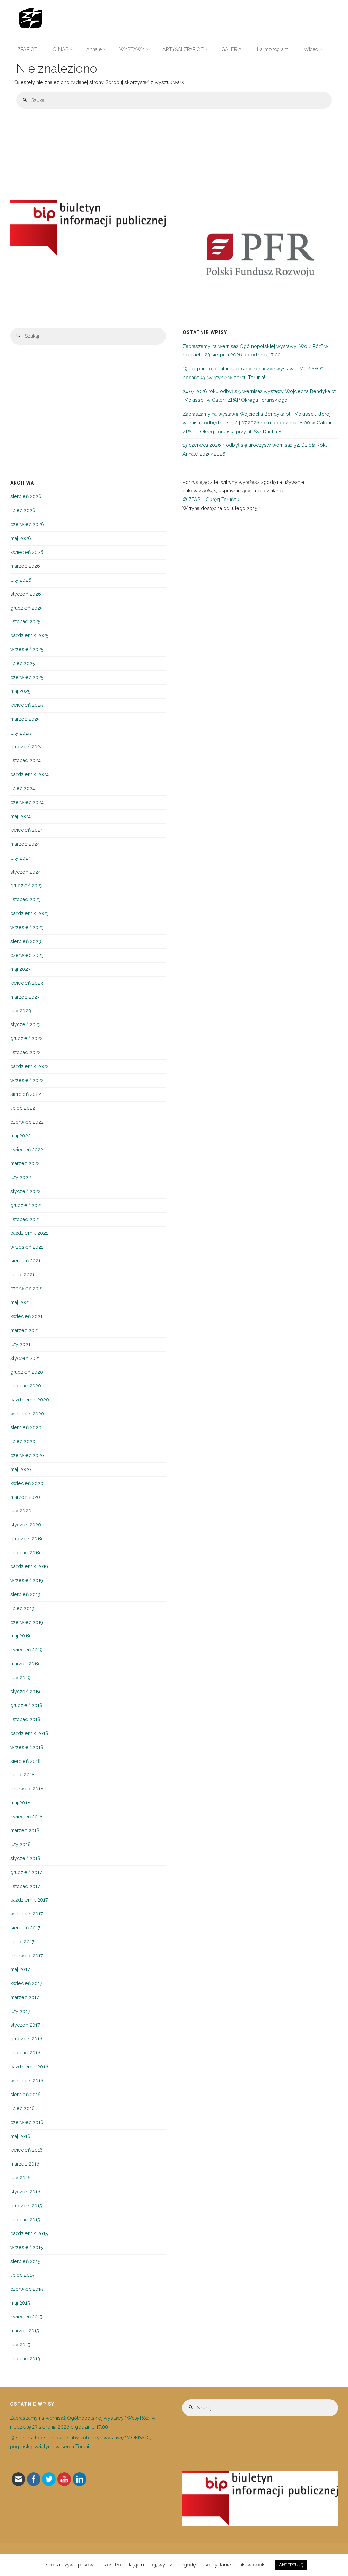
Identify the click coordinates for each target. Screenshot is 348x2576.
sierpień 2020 (26, 1427)
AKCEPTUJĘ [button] (291, 2565)
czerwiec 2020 (27, 1455)
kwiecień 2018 (27, 1817)
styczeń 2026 (26, 594)
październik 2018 (29, 1733)
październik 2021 (29, 1233)
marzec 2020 (25, 1497)
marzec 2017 (25, 1997)
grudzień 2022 (27, 1038)
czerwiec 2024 (27, 802)
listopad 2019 (25, 1553)
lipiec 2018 (22, 1775)
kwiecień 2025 (27, 705)
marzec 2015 (25, 2331)
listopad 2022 (25, 1052)
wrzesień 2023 (27, 927)
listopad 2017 (25, 1886)
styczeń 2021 (25, 1358)
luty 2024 (21, 858)
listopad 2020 (26, 1386)
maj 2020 (21, 1469)
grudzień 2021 (26, 1205)
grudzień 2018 (26, 1705)
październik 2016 (29, 2067)
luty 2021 (20, 1344)
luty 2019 (20, 1678)
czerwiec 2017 (27, 1956)
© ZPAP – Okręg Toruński (211, 500)
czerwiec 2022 (27, 1122)
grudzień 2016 (26, 2039)
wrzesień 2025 (27, 649)
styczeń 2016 (25, 2192)
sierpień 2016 (25, 2095)
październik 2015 (29, 2233)
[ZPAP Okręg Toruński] (31, 16)
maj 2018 (20, 1803)
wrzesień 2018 (27, 1747)
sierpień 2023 (26, 941)
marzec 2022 (25, 1163)
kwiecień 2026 (27, 552)
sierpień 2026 (26, 496)
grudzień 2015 (26, 2206)
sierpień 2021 (25, 1261)
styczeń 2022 (25, 1191)
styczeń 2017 (25, 2025)
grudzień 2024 (27, 747)
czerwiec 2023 (27, 955)
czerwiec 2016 (27, 2122)
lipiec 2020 (23, 1441)
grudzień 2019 (26, 1539)
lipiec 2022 (23, 1108)
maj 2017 (20, 1969)
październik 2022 (29, 1066)
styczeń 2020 (26, 1525)
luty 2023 (21, 1011)
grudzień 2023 (27, 886)
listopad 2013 (25, 2359)
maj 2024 (20, 816)
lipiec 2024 (23, 788)
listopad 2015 (25, 2220)
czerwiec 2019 (27, 1622)
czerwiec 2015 (27, 2289)
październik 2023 (29, 913)
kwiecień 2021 (26, 1316)
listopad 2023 (25, 899)
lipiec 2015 (22, 2275)
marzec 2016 (25, 2164)
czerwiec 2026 (27, 524)
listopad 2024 (25, 760)
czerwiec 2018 (27, 1789)
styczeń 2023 (25, 1024)
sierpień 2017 (25, 1928)
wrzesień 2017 (27, 1914)
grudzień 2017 (26, 1872)
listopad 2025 (25, 621)
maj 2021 (20, 1302)
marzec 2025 (25, 719)
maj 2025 (20, 691)
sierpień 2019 (25, 1594)
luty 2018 (20, 1844)
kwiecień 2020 (27, 1483)
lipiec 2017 (22, 1942)
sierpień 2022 (26, 1094)
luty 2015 (20, 2345)
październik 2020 (30, 1400)
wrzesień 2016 (27, 2081)
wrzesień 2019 (27, 1580)
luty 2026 (21, 580)
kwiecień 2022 (27, 1150)
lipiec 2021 (22, 1275)
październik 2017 (29, 1900)
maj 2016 (20, 2136)
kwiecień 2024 (27, 830)
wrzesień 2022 (27, 1080)
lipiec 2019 (22, 1608)
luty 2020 (21, 1511)
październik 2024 (29, 774)
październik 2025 (29, 635)
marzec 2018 (25, 1830)
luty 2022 (21, 1177)
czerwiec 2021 (27, 1289)
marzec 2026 (25, 566)
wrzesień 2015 (27, 2247)
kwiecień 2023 (27, 983)
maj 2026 (21, 538)
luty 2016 (20, 2178)
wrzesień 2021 (27, 1247)
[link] (17, 83)
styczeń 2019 (25, 1692)
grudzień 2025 (27, 608)
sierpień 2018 (25, 1761)
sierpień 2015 (25, 2261)
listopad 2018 (25, 1719)
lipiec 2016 (22, 2108)
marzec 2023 (25, 997)
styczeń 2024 (25, 872)
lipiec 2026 (23, 510)
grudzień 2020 (27, 1372)
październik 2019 (29, 1566)
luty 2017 (20, 2011)
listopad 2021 (25, 1219)
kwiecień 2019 (26, 1650)
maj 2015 (20, 2303)
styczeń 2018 (25, 1858)
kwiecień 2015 (26, 2317)
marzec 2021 (25, 1330)
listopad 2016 (25, 2053)
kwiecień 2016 (27, 2150)
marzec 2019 (25, 1664)
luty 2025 (21, 733)
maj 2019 (20, 1636)
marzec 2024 (25, 844)
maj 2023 (20, 969)
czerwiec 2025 (27, 677)
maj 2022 (20, 1136)
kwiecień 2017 (26, 1983)
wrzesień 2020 (27, 1414)
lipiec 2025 (23, 663)
